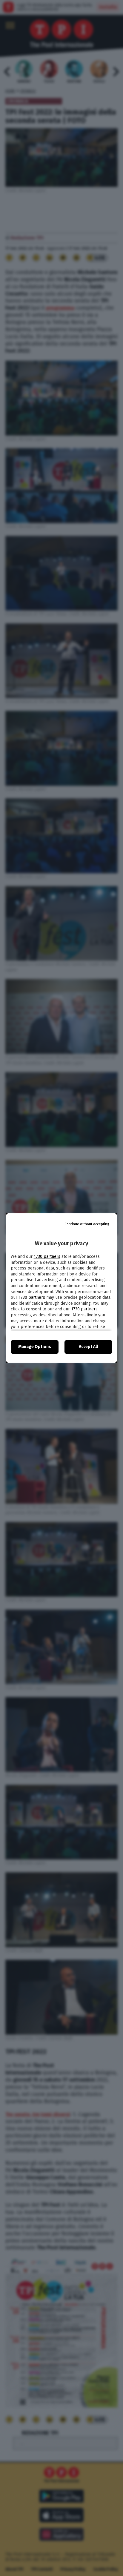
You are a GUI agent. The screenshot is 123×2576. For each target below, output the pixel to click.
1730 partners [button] (47, 1257)
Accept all (88, 1347)
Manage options (35, 1347)
